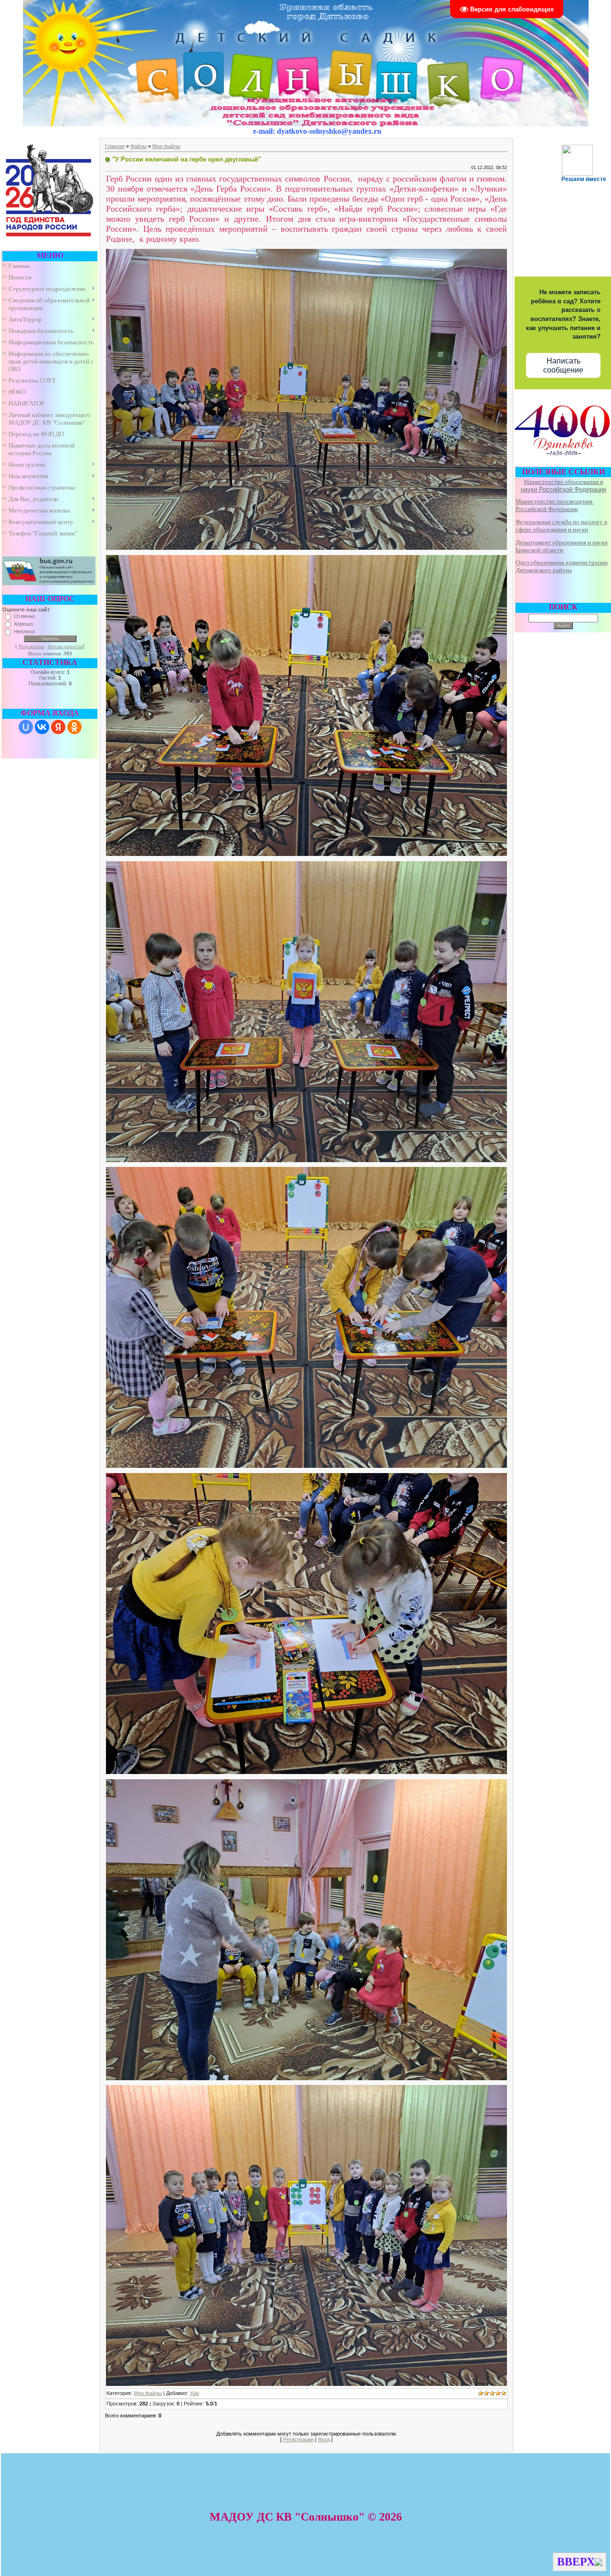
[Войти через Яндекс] (58, 727)
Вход (324, 2439)
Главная (115, 146)
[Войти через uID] (26, 727)
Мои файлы (166, 146)
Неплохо (24, 631)
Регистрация (298, 2439)
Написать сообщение (563, 365)
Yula (194, 2393)
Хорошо (23, 624)
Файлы (138, 146)
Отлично (24, 616)
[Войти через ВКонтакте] (42, 727)
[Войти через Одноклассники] (74, 727)
